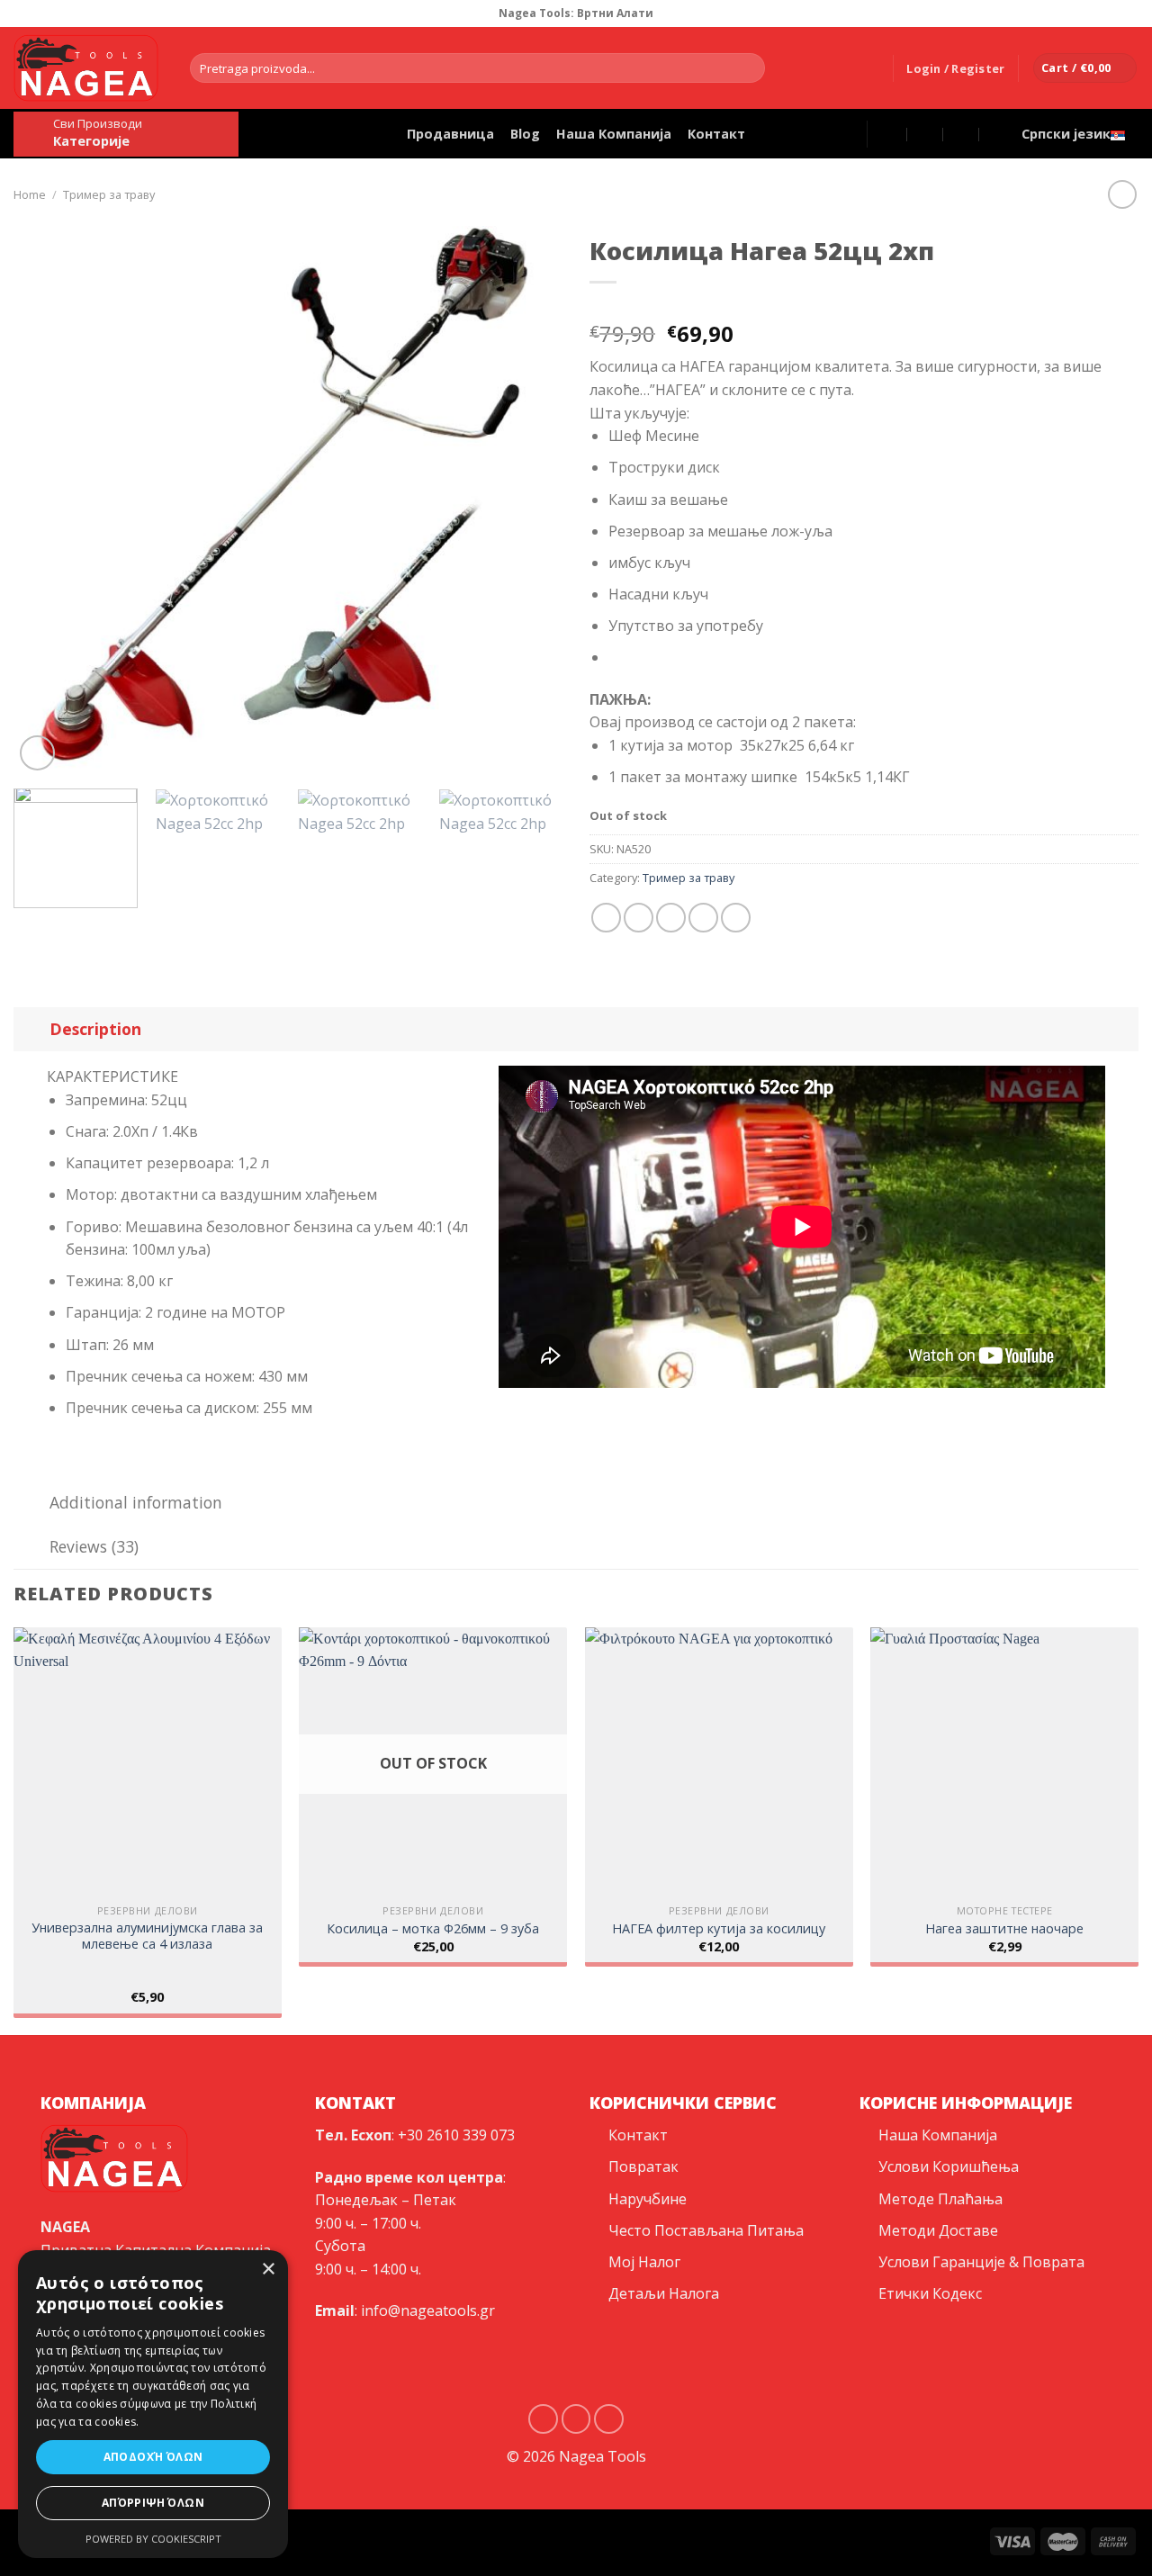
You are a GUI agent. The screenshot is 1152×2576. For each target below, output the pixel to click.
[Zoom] (37, 753)
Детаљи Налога (664, 2293)
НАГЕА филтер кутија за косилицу (719, 1929)
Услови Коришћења (949, 2166)
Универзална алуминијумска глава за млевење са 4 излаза (147, 1937)
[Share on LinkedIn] (736, 918)
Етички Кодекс (930, 2293)
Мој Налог (644, 2262)
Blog (525, 134)
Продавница (450, 134)
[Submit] (747, 68)
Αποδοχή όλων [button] (153, 2457)
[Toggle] (31, 1028)
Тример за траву (109, 194)
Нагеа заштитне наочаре (1004, 1929)
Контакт (716, 134)
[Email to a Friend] (671, 918)
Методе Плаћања (940, 2199)
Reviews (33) (94, 1546)
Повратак (643, 2166)
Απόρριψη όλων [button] (153, 2503)
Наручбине (648, 2199)
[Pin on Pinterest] (703, 918)
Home (30, 194)
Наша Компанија (614, 134)
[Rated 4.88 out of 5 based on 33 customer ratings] (864, 305)
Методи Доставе (938, 2230)
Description (95, 1029)
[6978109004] (998, 134)
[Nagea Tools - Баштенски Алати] (88, 68)
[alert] (153, 2404)
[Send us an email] (609, 2419)
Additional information (136, 1502)
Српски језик (1066, 134)
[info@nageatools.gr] (926, 134)
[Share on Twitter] (639, 918)
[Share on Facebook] (606, 918)
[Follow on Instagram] (1129, 14)
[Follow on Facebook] (1112, 14)
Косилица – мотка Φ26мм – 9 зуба (433, 1929)
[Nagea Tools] (891, 134)
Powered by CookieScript (153, 2539)
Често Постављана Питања (706, 2230)
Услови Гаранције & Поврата (981, 2262)
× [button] (268, 2270)
